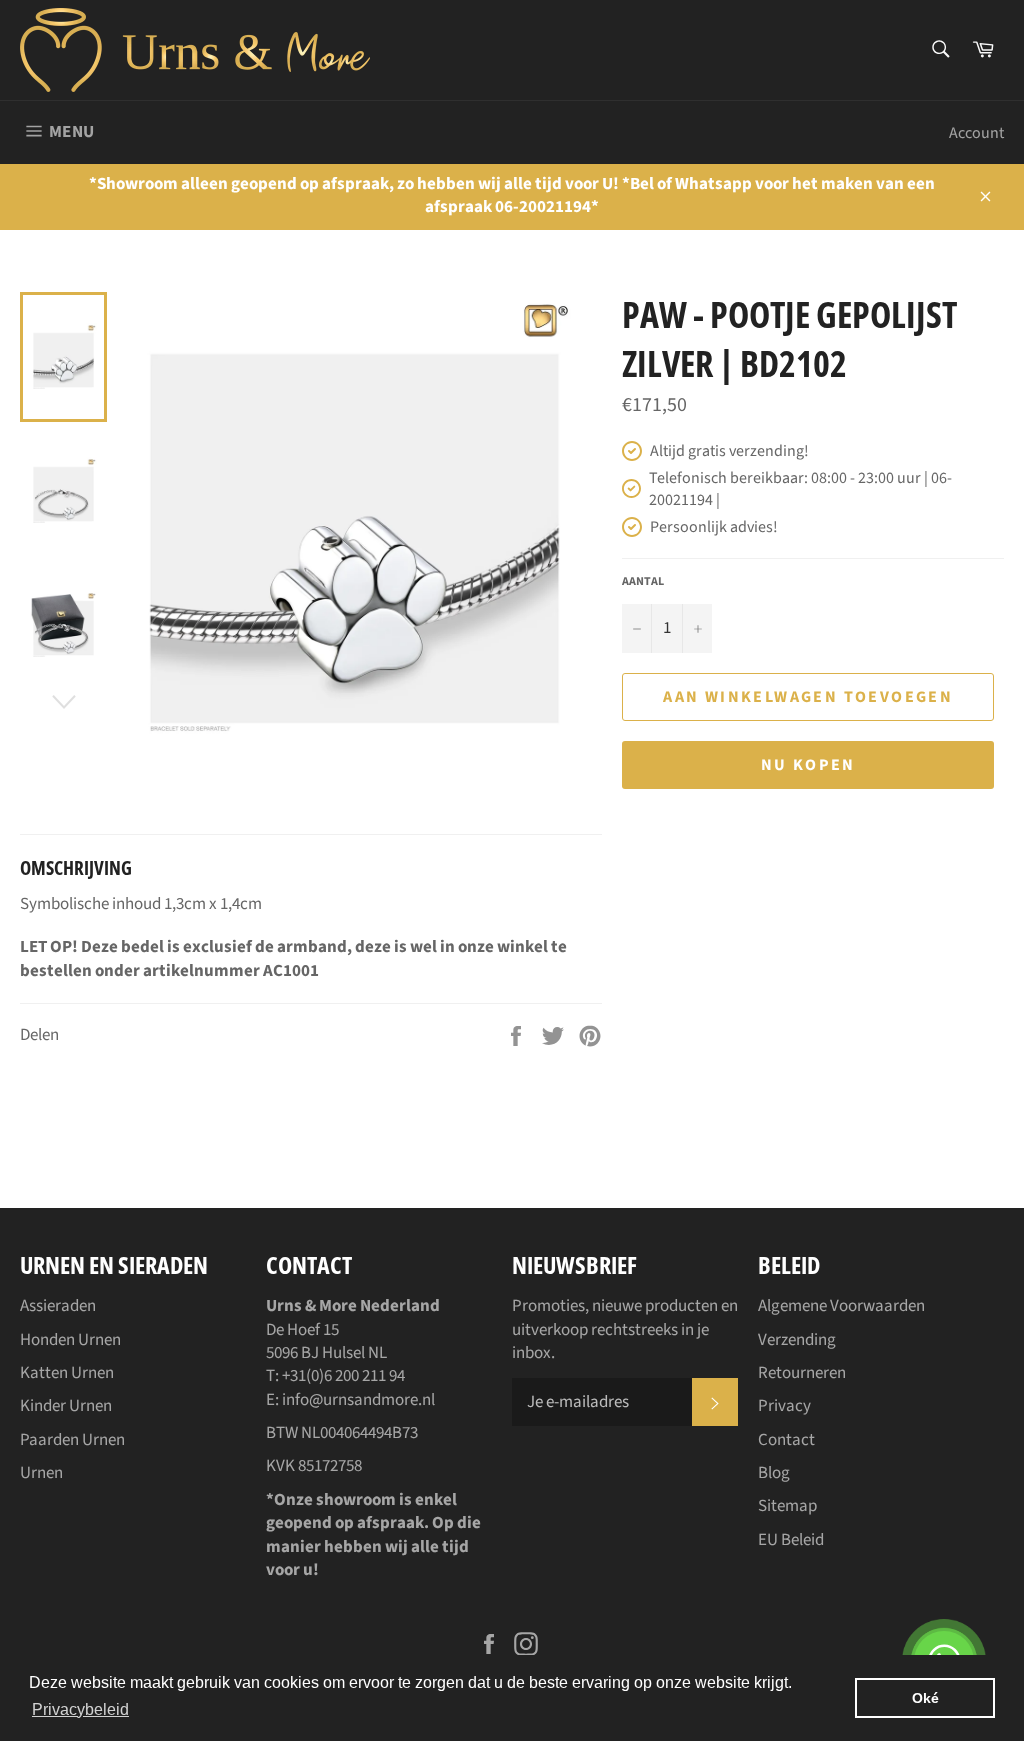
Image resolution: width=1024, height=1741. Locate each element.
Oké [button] (925, 1698)
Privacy (784, 1406)
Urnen (41, 1473)
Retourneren (802, 1373)
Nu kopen (808, 765)
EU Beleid (791, 1540)
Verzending (797, 1340)
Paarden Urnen (72, 1440)
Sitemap (787, 1506)
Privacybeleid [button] (80, 1709)
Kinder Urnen (66, 1406)
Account (976, 133)
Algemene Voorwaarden (841, 1306)
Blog (774, 1473)
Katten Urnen (67, 1373)
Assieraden (58, 1306)
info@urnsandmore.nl (358, 1400)
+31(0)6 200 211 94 (343, 1376)
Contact (786, 1440)
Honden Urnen (70, 1340)
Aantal (643, 582)
